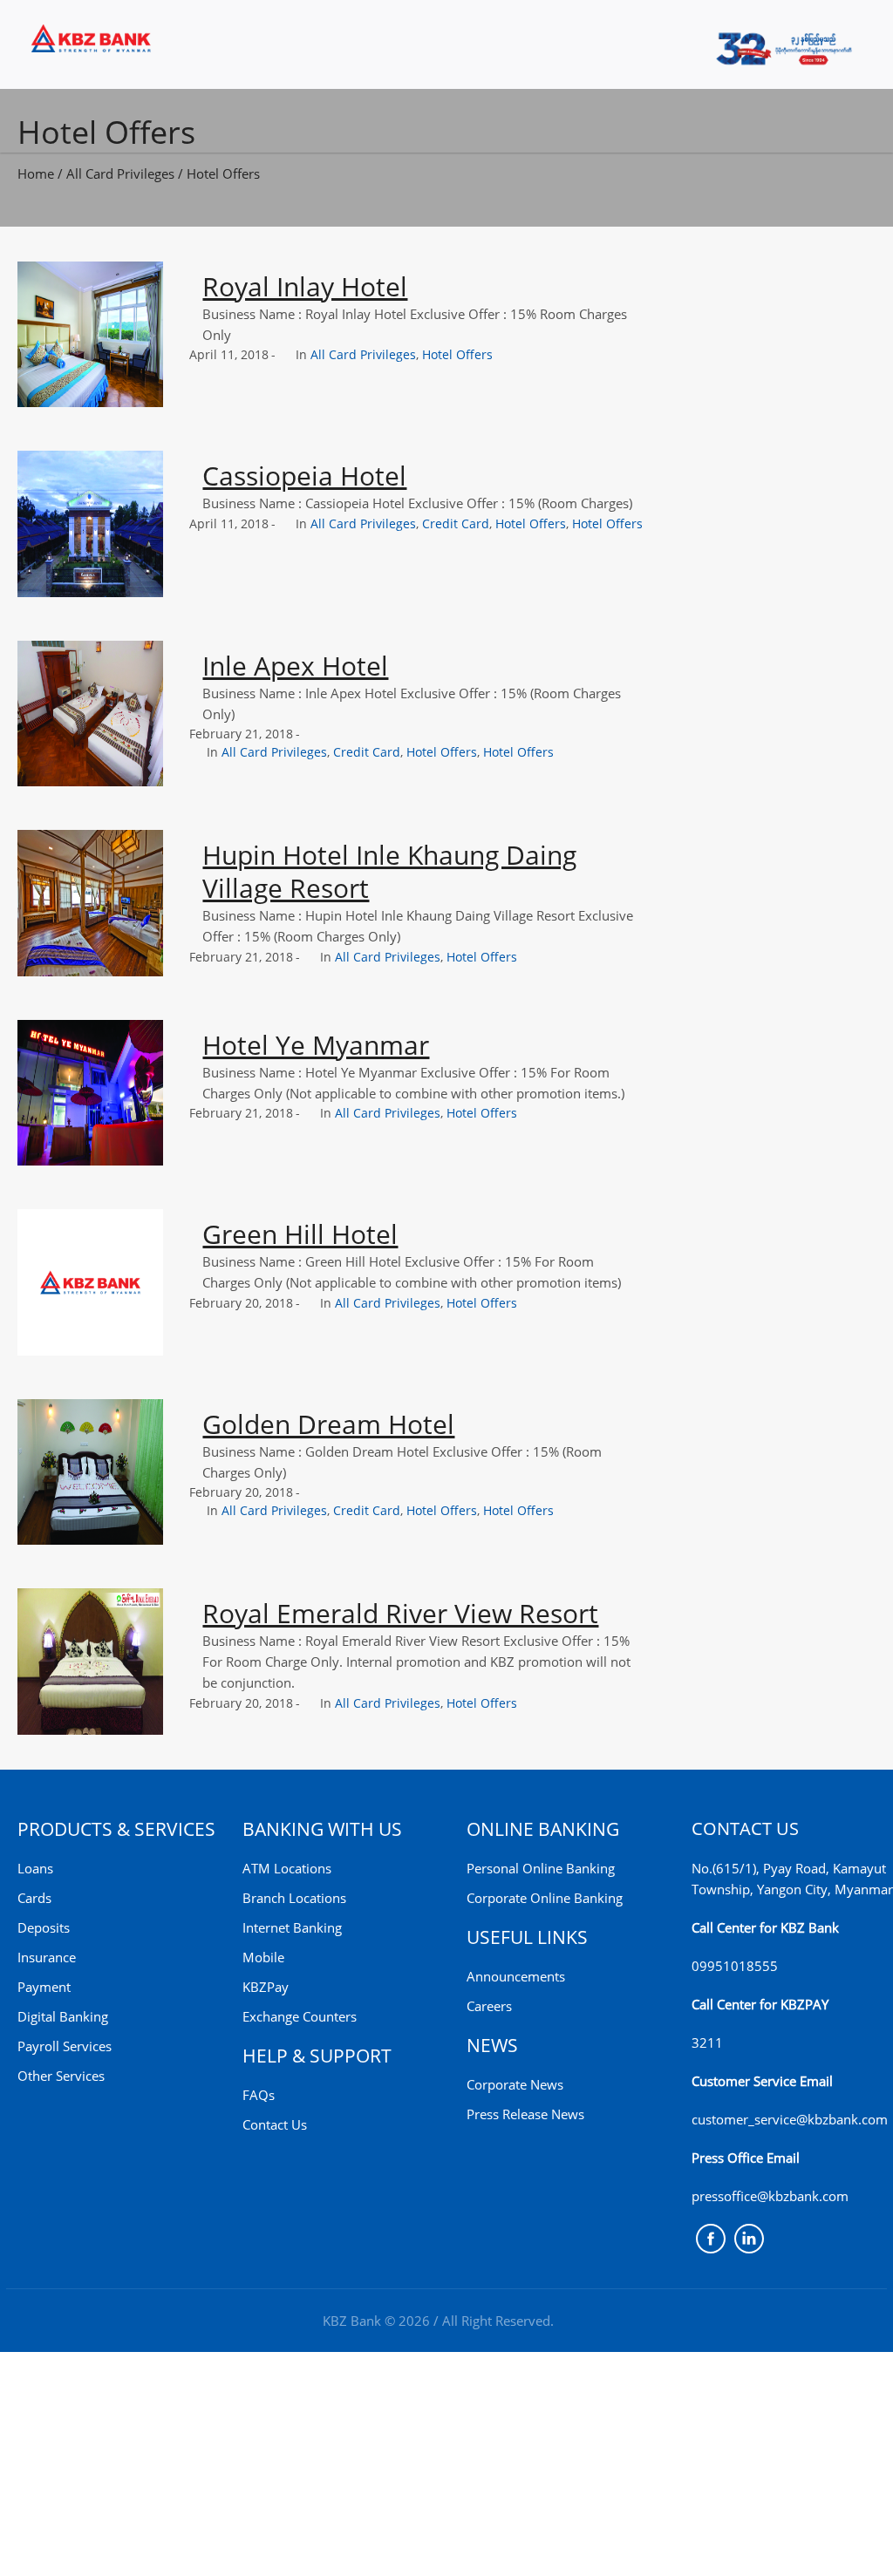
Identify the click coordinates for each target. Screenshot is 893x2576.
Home (36, 173)
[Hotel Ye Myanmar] (90, 1093)
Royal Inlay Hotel (305, 286)
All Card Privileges (120, 173)
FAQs (259, 2095)
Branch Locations (294, 1898)
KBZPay (266, 1987)
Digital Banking (63, 2016)
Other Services (61, 2076)
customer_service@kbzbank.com (790, 2119)
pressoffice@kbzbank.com (770, 2196)
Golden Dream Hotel (328, 1424)
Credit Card (456, 523)
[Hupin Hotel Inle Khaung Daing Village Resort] (90, 903)
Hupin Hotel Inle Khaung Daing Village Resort (389, 871)
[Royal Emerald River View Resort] (90, 1661)
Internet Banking (292, 1927)
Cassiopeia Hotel (304, 476)
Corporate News (515, 2084)
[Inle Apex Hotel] (90, 714)
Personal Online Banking (541, 1868)
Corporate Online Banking (545, 1898)
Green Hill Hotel (300, 1234)
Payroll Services (65, 2046)
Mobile (263, 1957)
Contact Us (275, 2124)
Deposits (44, 1927)
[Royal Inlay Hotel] (90, 334)
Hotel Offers (223, 173)
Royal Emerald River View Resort (400, 1613)
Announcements (516, 1976)
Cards (34, 1898)
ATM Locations (287, 1868)
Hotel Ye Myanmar (316, 1045)
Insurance (47, 1957)
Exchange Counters (300, 2016)
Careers (489, 2006)
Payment (44, 1987)
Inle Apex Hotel (295, 666)
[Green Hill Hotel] (90, 1282)
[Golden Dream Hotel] (90, 1472)
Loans (35, 1868)
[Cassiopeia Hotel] (90, 523)
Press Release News (525, 2114)
